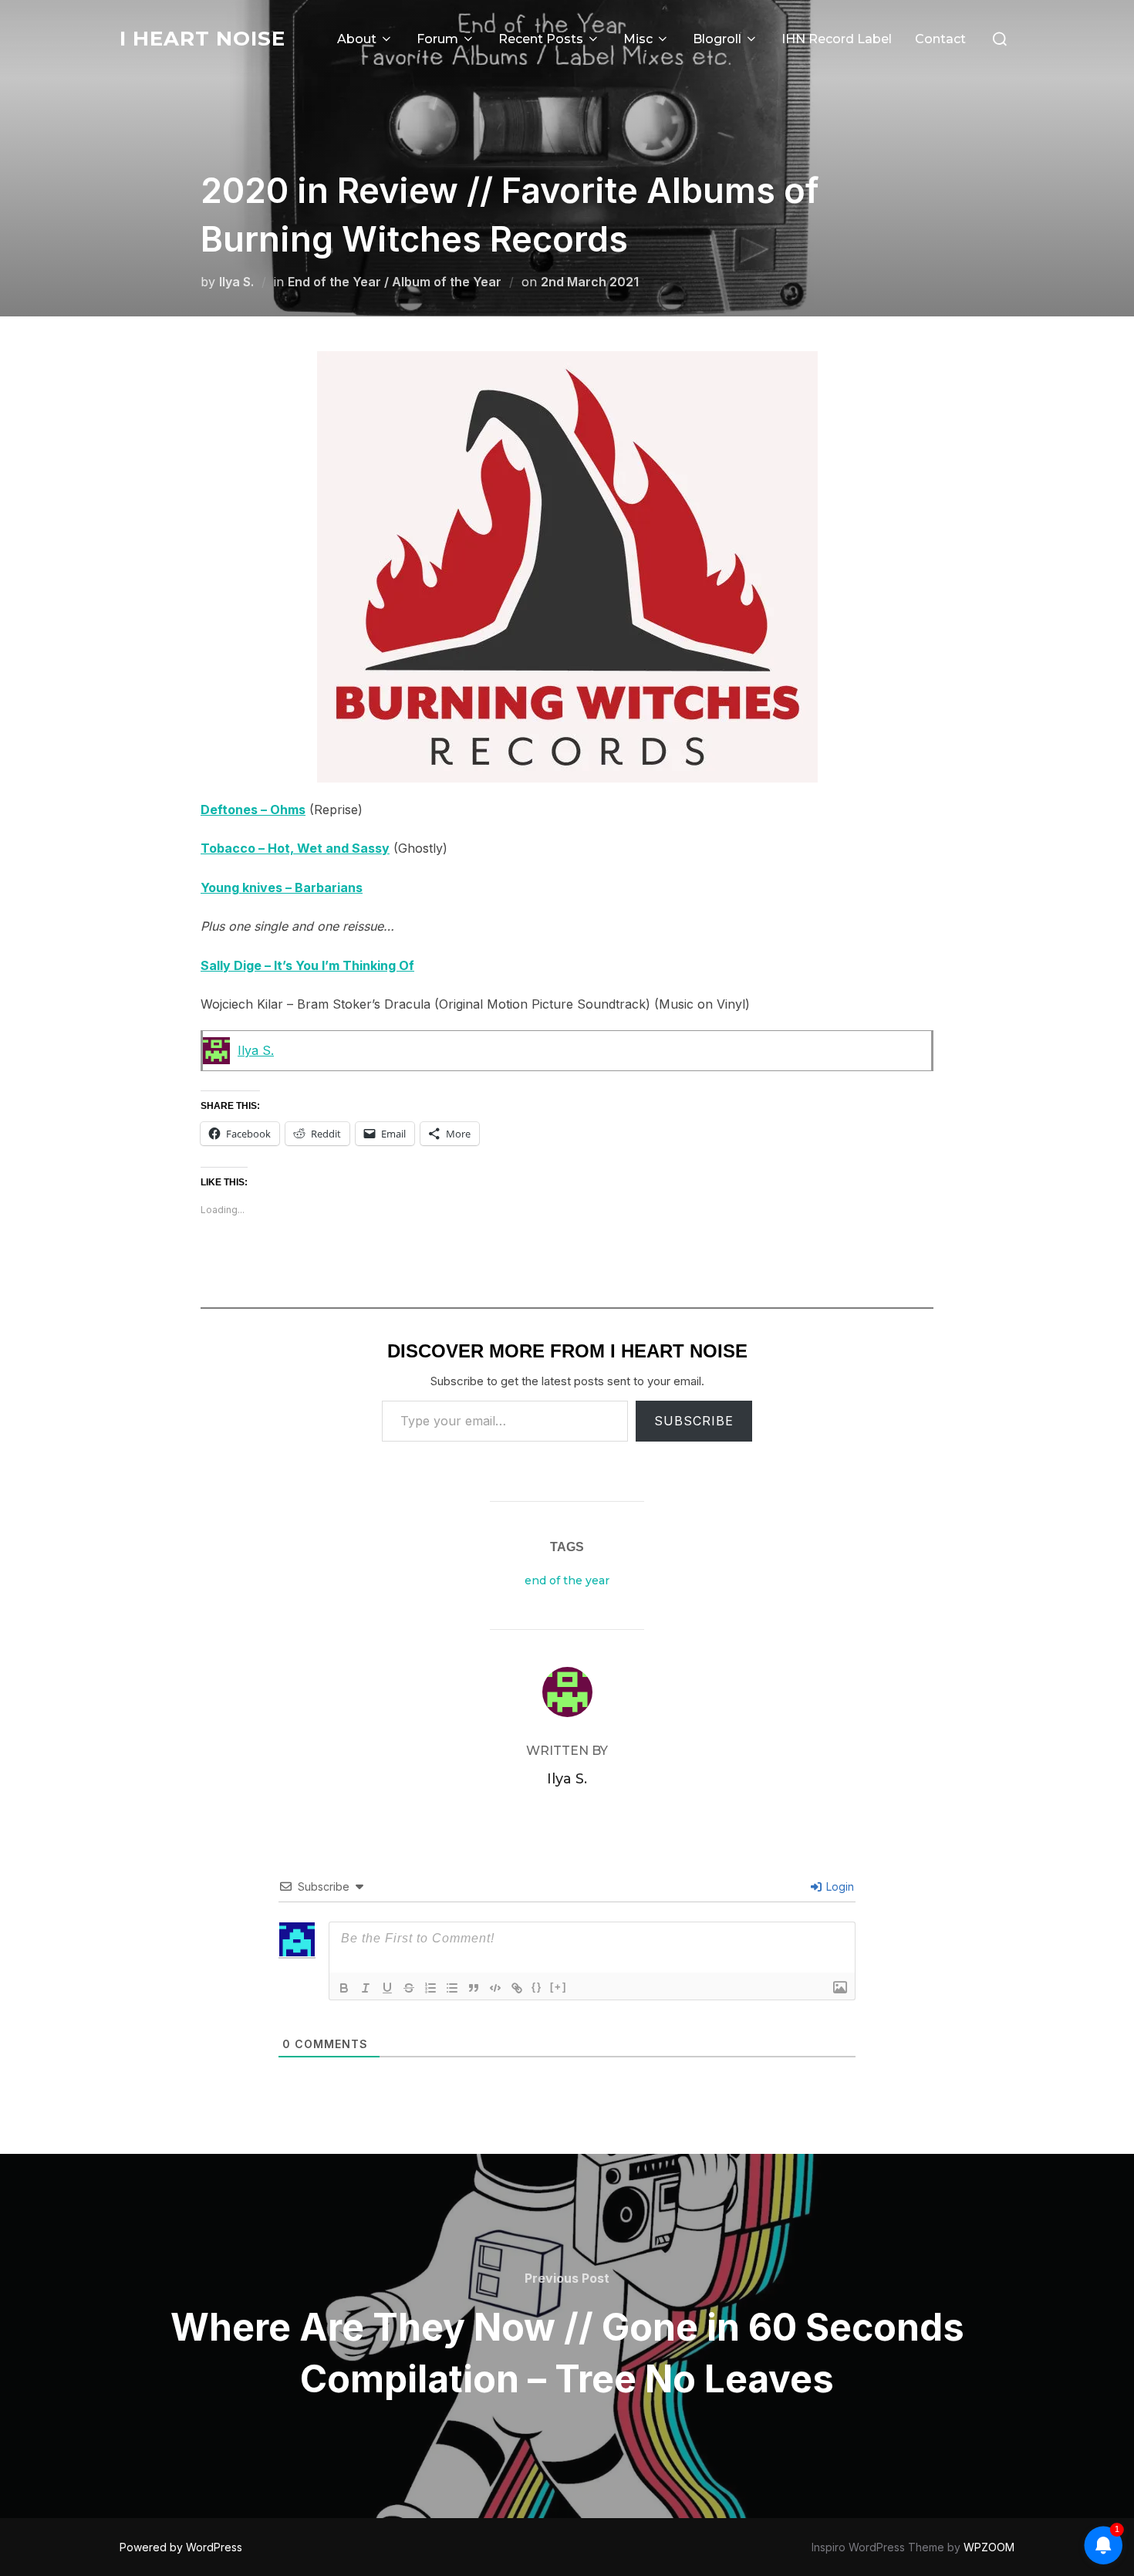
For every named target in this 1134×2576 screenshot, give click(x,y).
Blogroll (717, 39)
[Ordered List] (430, 1988)
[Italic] (366, 1988)
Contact (940, 39)
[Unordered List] (452, 1988)
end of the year (567, 1580)
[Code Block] (495, 1988)
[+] (559, 1987)
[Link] (517, 1988)
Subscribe (694, 1421)
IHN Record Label (837, 39)
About (357, 39)
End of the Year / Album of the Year (395, 282)
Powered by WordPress (181, 2547)
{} (537, 1987)
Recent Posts (541, 39)
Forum (437, 39)
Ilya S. (236, 282)
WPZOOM (989, 2547)
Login (839, 1886)
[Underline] (387, 1988)
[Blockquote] (474, 1988)
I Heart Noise (202, 39)
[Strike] (409, 1988)
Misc (638, 39)
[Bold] (344, 1988)
